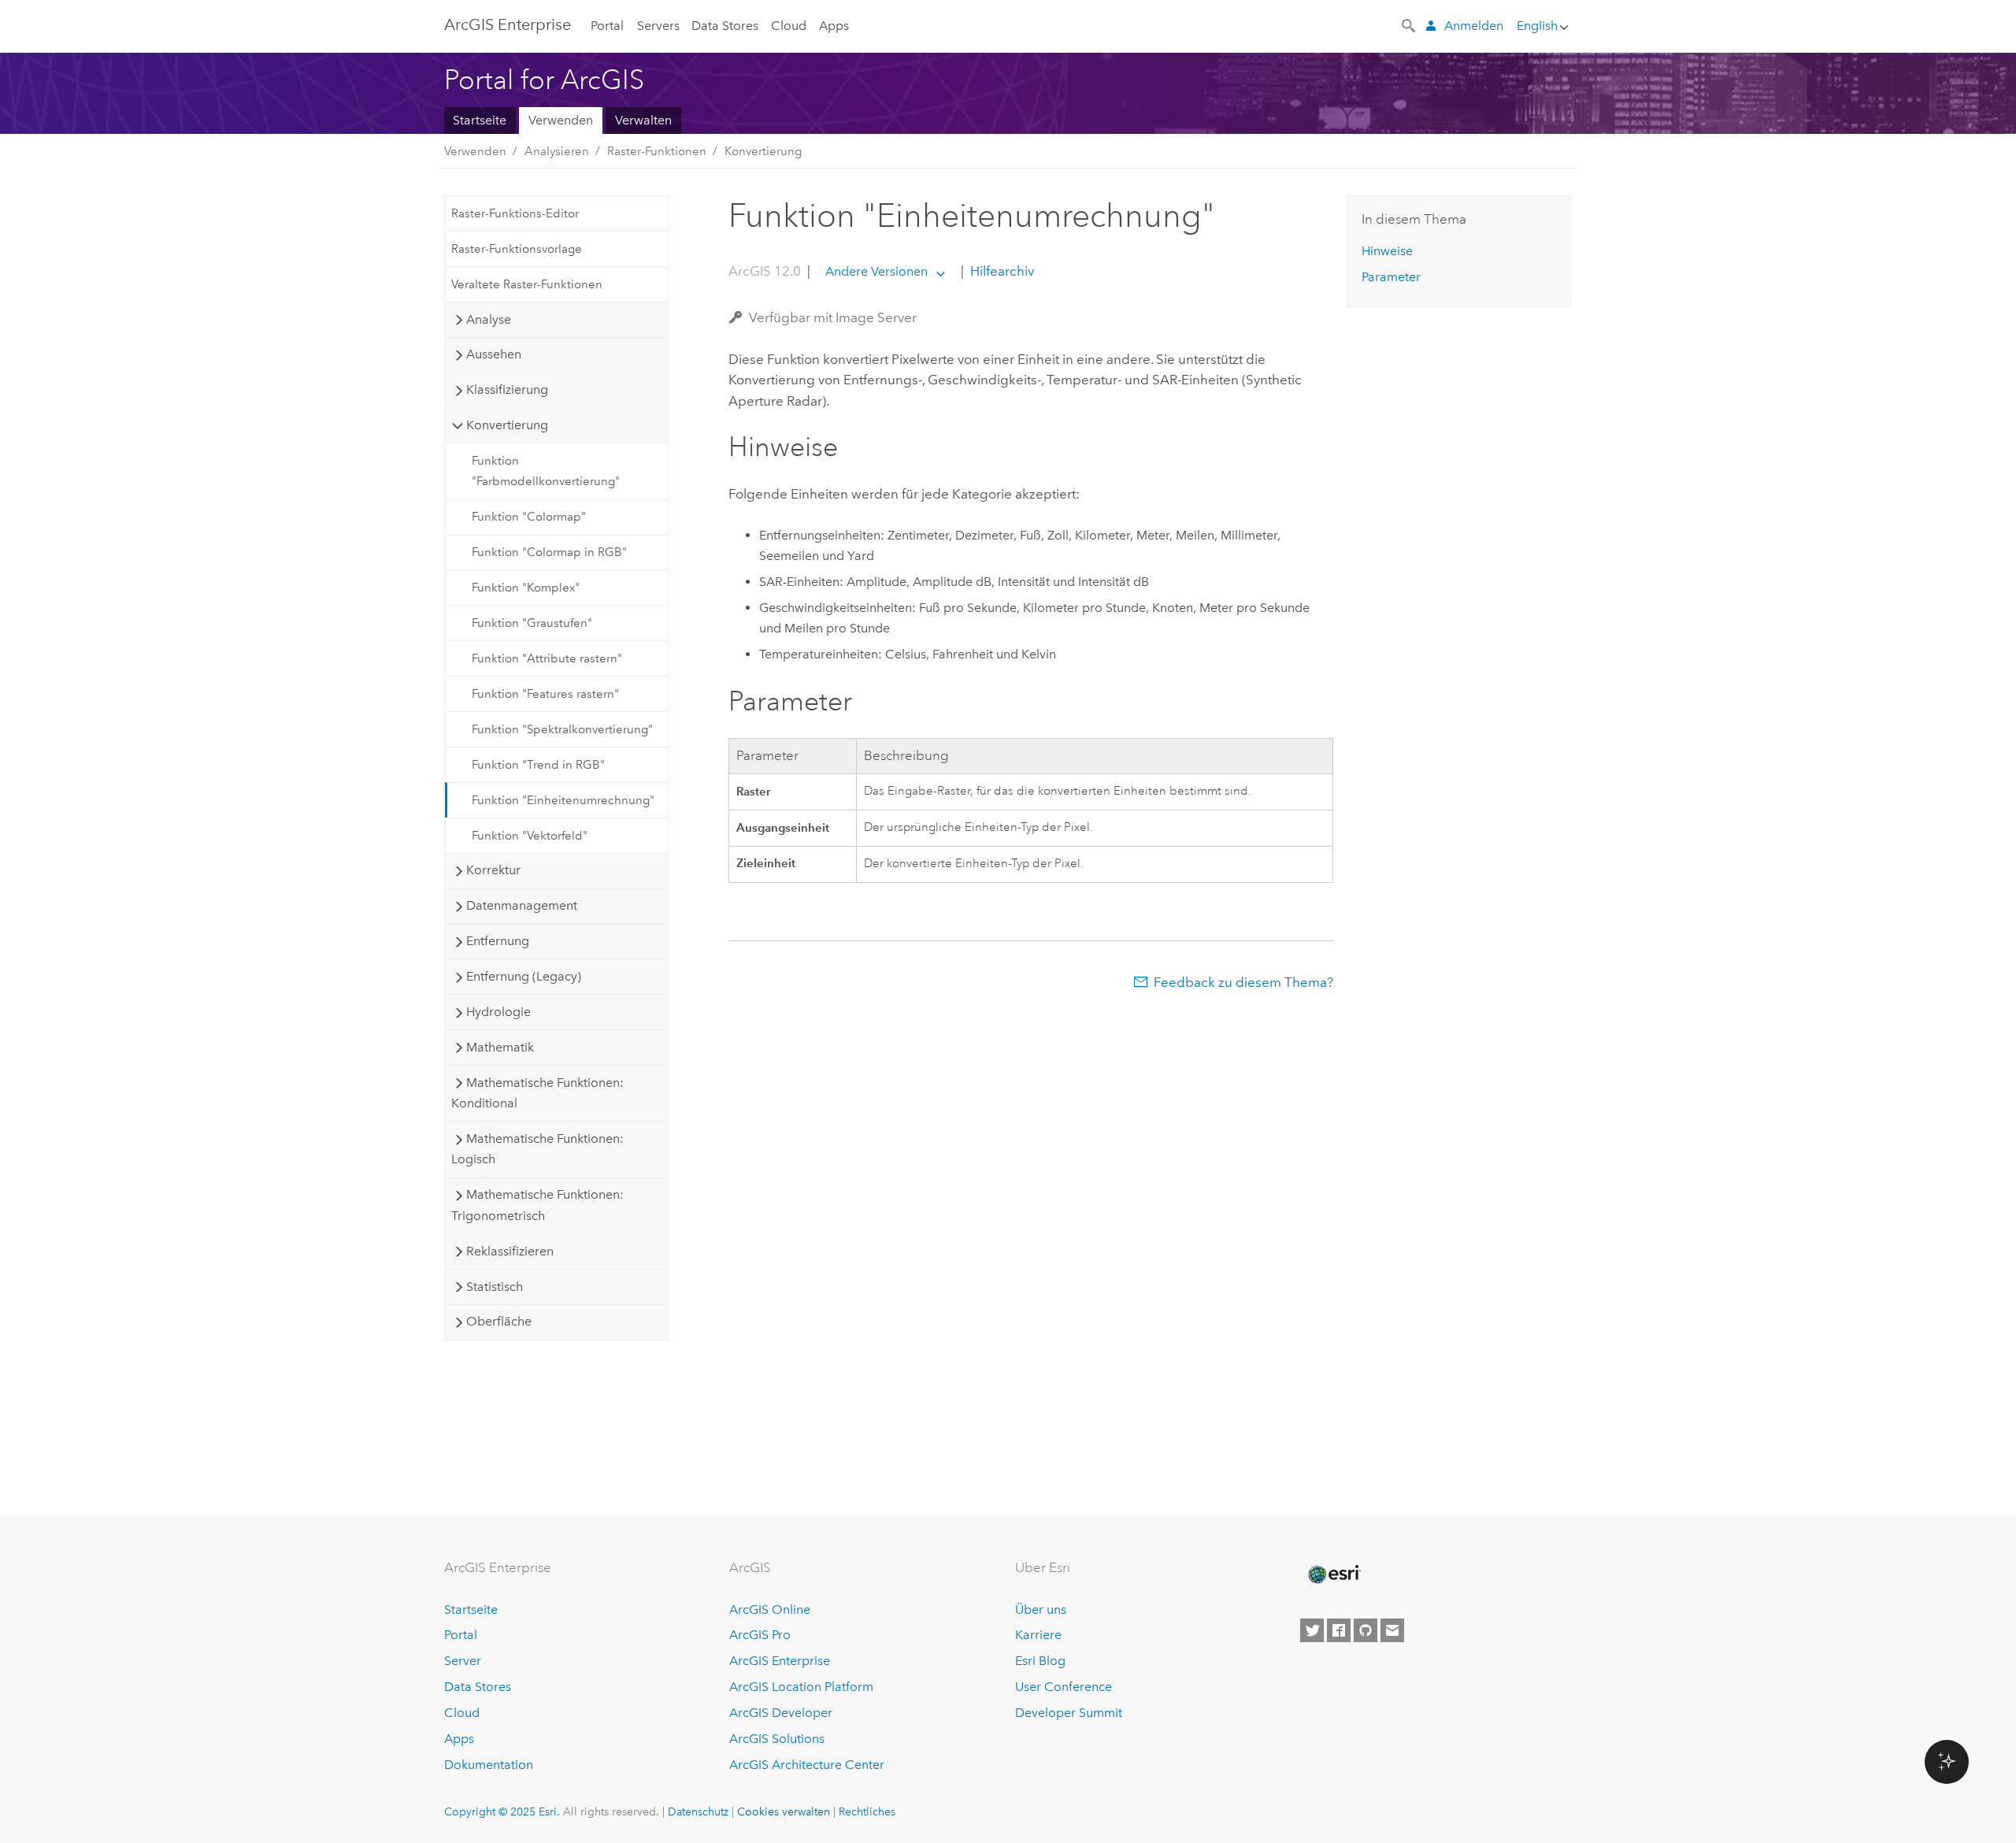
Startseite (480, 120)
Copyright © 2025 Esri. (502, 1811)
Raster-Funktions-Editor (515, 213)
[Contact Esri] (1392, 1630)
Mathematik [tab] (500, 1047)
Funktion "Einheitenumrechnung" (563, 800)
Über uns (1041, 1609)
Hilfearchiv (1001, 271)
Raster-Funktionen (657, 151)
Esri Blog (1040, 1661)
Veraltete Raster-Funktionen (527, 284)
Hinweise (1387, 251)
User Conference (1064, 1687)
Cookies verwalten (784, 1811)
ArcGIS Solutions (777, 1739)
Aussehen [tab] (494, 354)
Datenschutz (698, 1811)
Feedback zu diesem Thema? (1243, 982)
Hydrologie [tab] (498, 1012)
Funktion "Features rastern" (545, 694)
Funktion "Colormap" (529, 517)
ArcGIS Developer (781, 1713)
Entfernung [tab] (498, 941)
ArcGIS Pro (760, 1635)
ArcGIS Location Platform (801, 1687)
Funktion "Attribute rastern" (547, 658)
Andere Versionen (876, 271)
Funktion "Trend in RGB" (538, 765)
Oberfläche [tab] (499, 1321)
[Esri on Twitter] (1312, 1630)
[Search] (1410, 24)
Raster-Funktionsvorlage (517, 249)
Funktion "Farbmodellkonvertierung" (546, 471)
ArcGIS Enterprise (508, 24)
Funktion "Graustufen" (532, 623)
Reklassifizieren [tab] (510, 1251)
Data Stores (725, 26)
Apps (834, 26)
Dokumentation (489, 1765)
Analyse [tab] (489, 319)
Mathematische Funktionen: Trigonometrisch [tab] (537, 1205)
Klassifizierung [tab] (507, 389)
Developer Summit (1069, 1713)
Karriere (1038, 1635)
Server (463, 1661)
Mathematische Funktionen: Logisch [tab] (537, 1149)
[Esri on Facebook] (1339, 1630)
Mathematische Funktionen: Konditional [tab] (537, 1093)
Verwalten (643, 120)
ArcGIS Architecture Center (807, 1765)
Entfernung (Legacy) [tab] (524, 976)
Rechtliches (867, 1811)
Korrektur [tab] (493, 870)
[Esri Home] (1333, 1574)
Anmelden (1474, 26)
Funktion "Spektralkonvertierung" (562, 729)
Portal (607, 26)
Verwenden (561, 120)
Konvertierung (763, 151)
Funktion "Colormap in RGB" (549, 552)
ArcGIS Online (770, 1609)
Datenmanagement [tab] (522, 905)
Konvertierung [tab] (507, 425)
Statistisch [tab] (495, 1287)
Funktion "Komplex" (526, 588)
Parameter (1391, 277)
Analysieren (557, 151)
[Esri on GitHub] (1366, 1630)
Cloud (789, 26)
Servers (658, 26)
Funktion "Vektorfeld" (530, 836)
